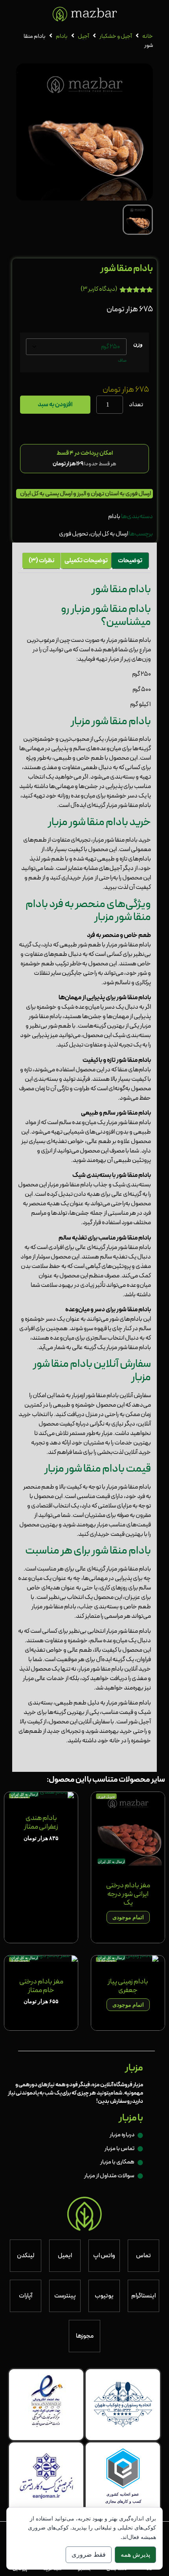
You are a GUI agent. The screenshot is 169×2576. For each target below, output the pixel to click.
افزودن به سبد (55, 405)
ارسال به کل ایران (109, 534)
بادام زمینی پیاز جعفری (128, 1986)
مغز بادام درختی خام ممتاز (41, 1986)
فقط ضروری (89, 2555)
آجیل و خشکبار (116, 36)
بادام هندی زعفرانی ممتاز (41, 1822)
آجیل (84, 36)
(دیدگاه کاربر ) (99, 289)
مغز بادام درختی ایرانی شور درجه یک (128, 1894)
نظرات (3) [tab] (41, 561)
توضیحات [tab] (130, 561)
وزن (138, 344)
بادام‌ (62, 36)
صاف (122, 361)
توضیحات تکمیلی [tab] (86, 561)
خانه (148, 36)
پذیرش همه (135, 2555)
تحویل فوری (73, 534)
